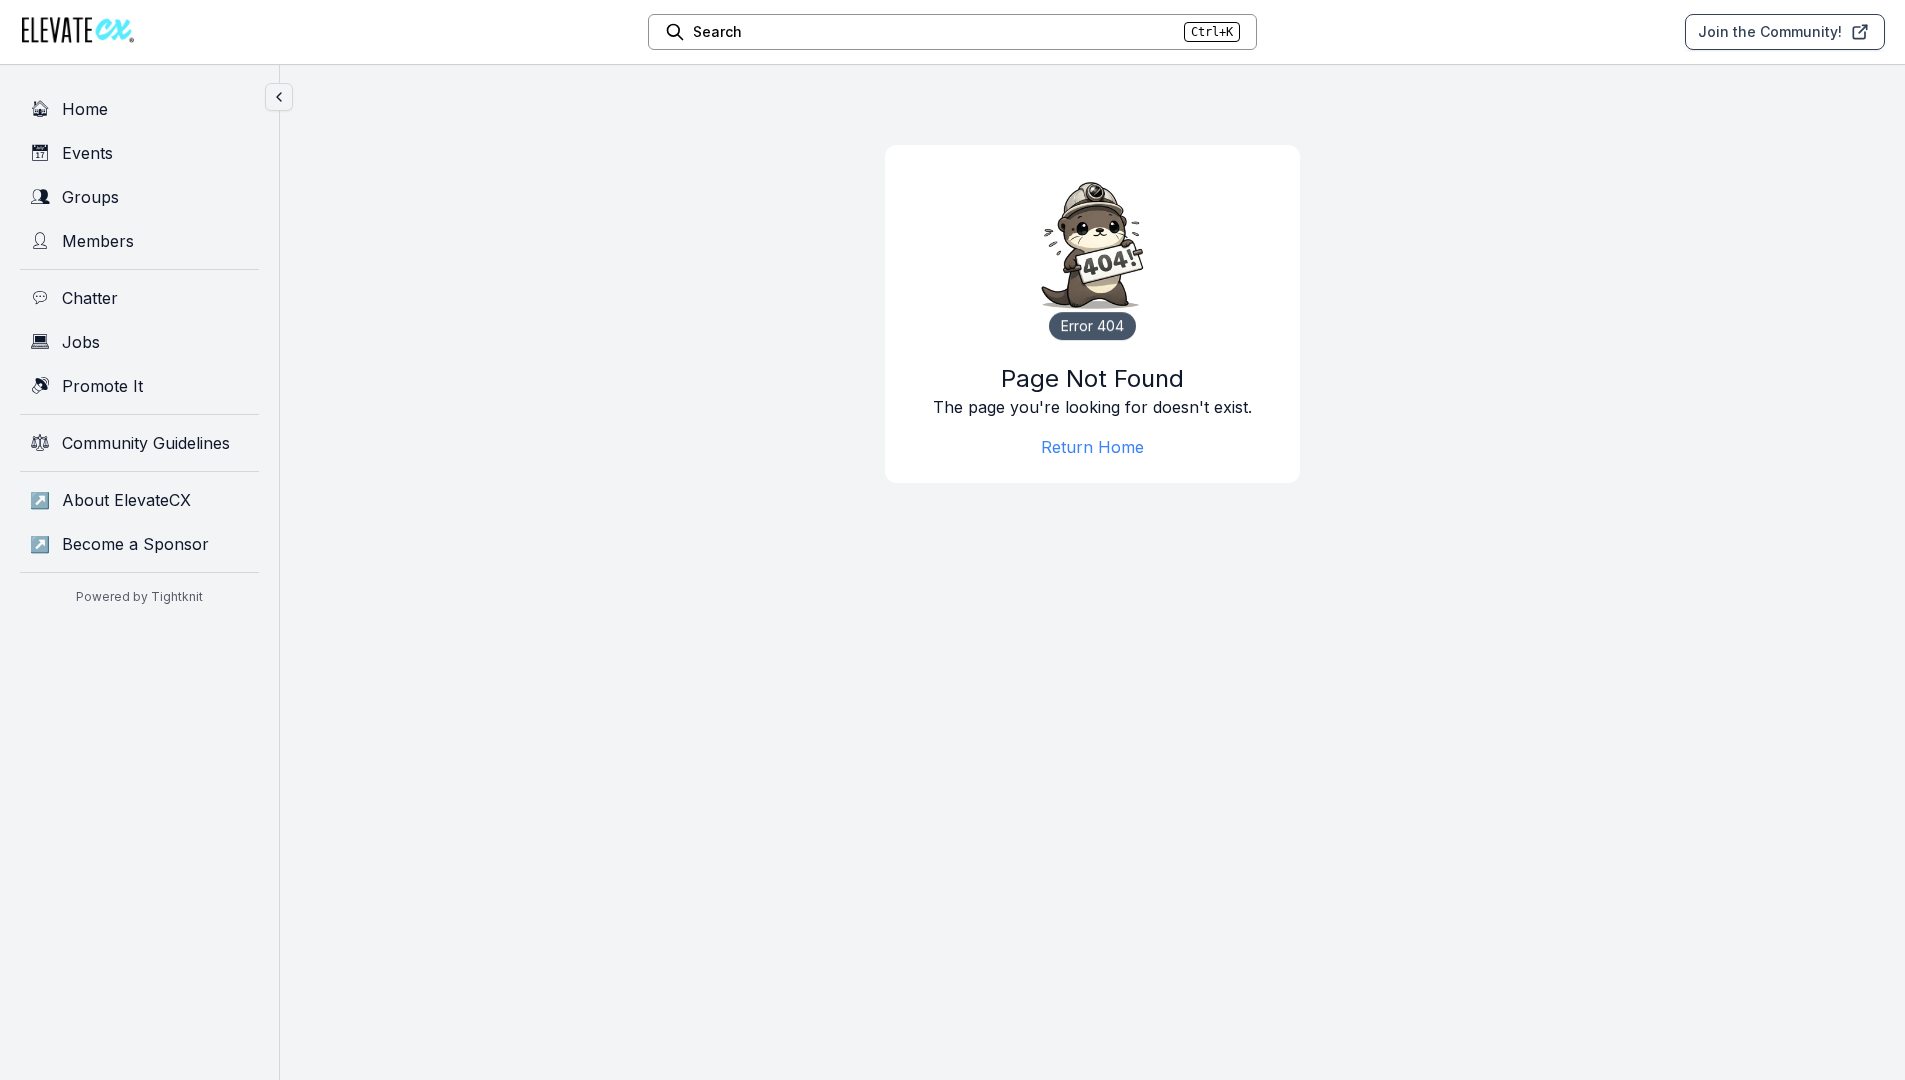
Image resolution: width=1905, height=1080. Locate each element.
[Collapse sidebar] (279, 97)
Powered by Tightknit (139, 596)
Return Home (1092, 447)
